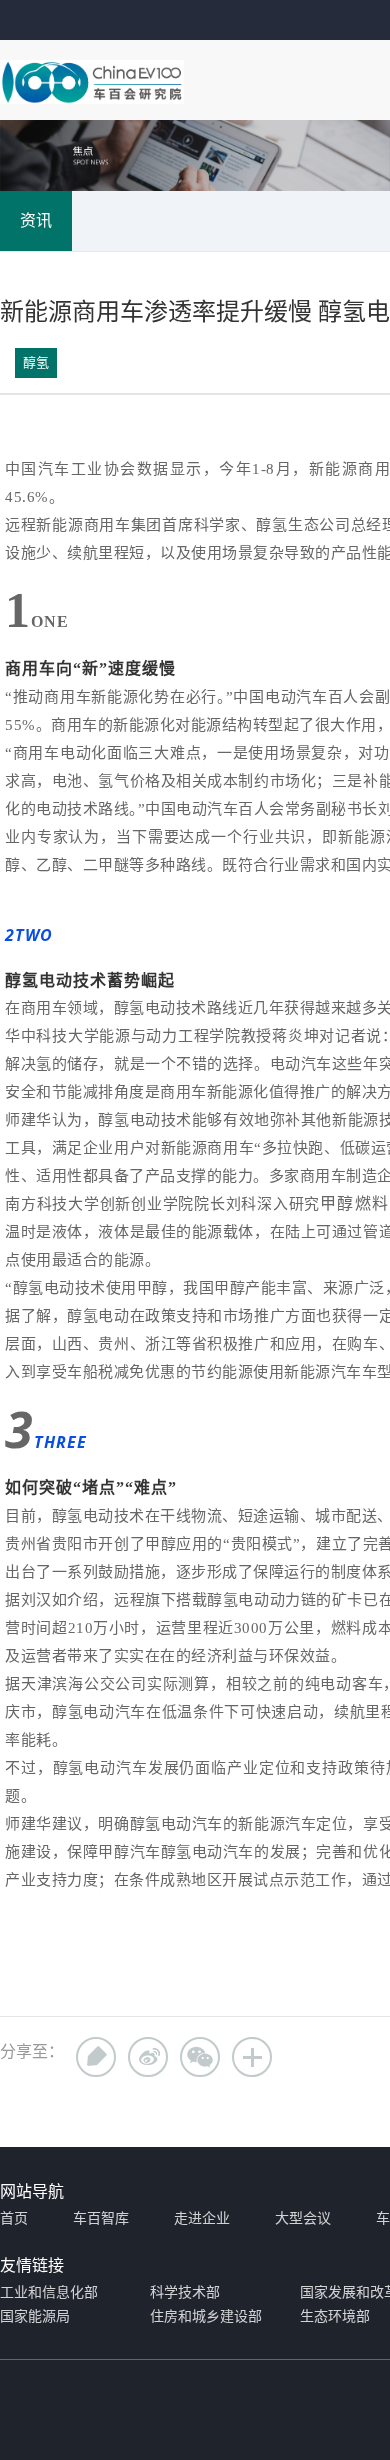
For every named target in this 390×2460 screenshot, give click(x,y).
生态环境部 (335, 2316)
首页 (14, 2218)
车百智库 (101, 2218)
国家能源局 (35, 2316)
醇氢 (36, 362)
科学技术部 (185, 2292)
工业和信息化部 (49, 2292)
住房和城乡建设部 (206, 2316)
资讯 (36, 220)
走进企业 (202, 2218)
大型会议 (303, 2218)
